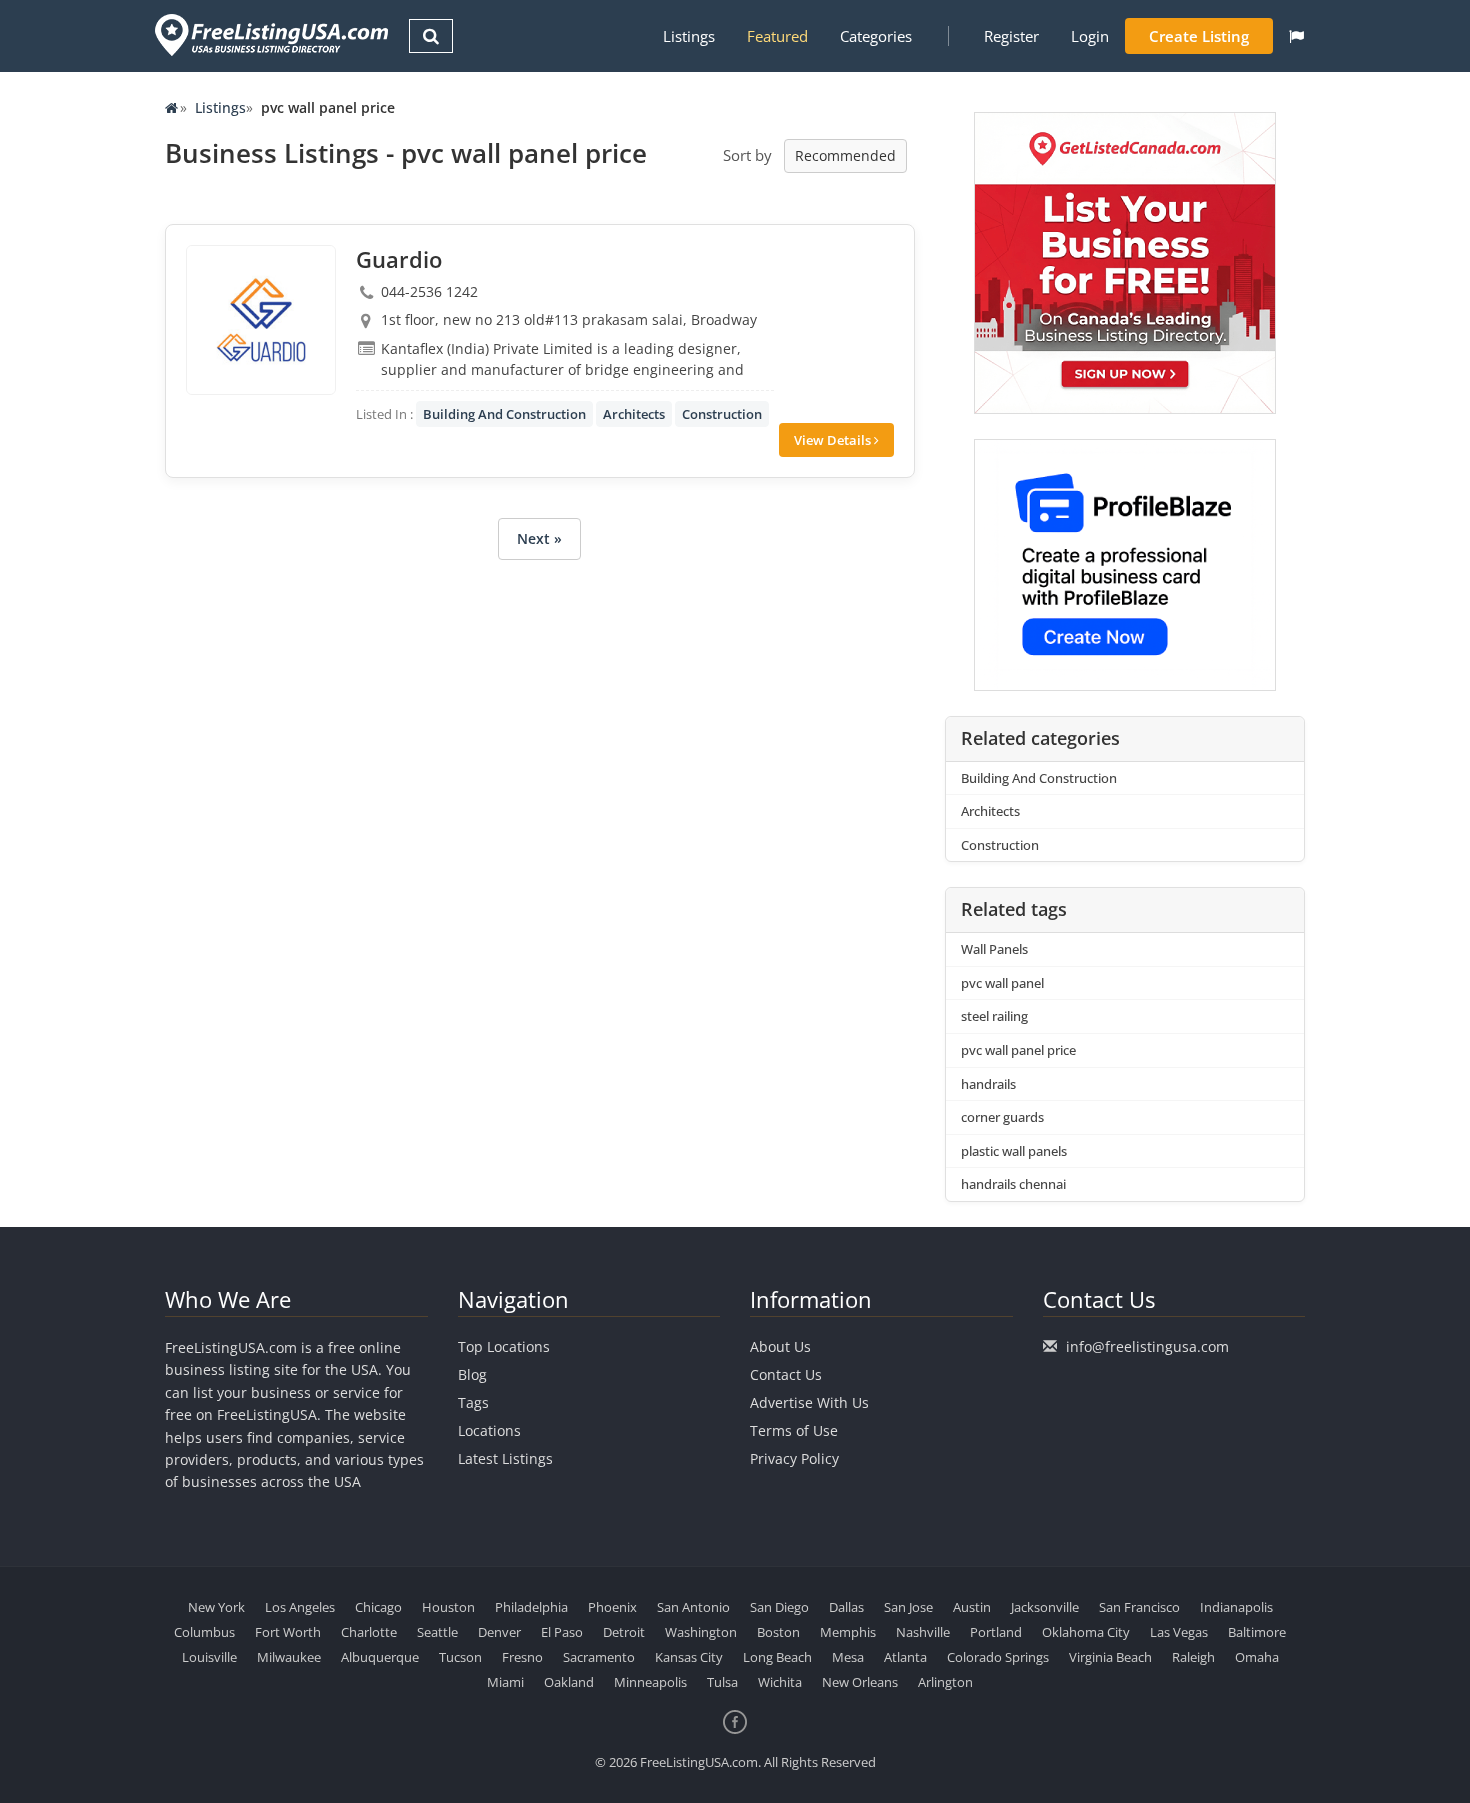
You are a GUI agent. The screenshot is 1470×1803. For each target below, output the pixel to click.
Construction (722, 414)
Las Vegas (1179, 1632)
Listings (689, 36)
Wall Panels (994, 949)
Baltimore (1257, 1632)
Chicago (378, 1607)
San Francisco (1139, 1607)
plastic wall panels (1014, 1151)
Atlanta (905, 1657)
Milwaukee (289, 1657)
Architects (634, 414)
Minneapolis (650, 1682)
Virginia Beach (1110, 1657)
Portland (996, 1632)
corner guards (1002, 1117)
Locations (489, 1430)
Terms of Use (794, 1430)
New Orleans (860, 1682)
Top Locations (504, 1346)
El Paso (562, 1632)
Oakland (569, 1682)
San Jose (908, 1607)
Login (1090, 36)
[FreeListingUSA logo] (269, 34)
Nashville (923, 1632)
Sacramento (599, 1657)
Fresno (522, 1657)
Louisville (209, 1657)
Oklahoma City (1086, 1632)
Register (1011, 36)
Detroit (624, 1632)
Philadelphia (531, 1607)
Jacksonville (1045, 1607)
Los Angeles (300, 1607)
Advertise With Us (809, 1402)
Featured (777, 36)
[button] (1296, 36)
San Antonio (693, 1607)
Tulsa (722, 1682)
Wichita (780, 1682)
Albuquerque (380, 1657)
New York (216, 1607)
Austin (972, 1607)
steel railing (994, 1016)
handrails (988, 1084)
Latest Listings (505, 1458)
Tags (473, 1402)
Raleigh (1193, 1657)
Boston (778, 1632)
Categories (876, 36)
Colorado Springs (998, 1657)
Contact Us (786, 1374)
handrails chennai (1013, 1184)
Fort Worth (288, 1632)
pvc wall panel (1002, 983)
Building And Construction (504, 414)
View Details (834, 440)
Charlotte (369, 1632)
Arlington (945, 1682)
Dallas (846, 1607)
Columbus (204, 1632)
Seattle (437, 1632)
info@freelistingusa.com (1147, 1346)
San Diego (779, 1607)
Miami (505, 1682)
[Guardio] (261, 320)
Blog (472, 1374)
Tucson (460, 1657)
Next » (539, 538)
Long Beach (777, 1657)
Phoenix (612, 1607)
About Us (780, 1346)
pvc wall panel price (1018, 1050)
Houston (448, 1607)
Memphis (848, 1632)
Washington (701, 1632)
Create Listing (1199, 36)
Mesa (848, 1657)
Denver (499, 1632)
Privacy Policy (794, 1458)
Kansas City (689, 1657)
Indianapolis (1236, 1607)
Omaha (1257, 1657)
